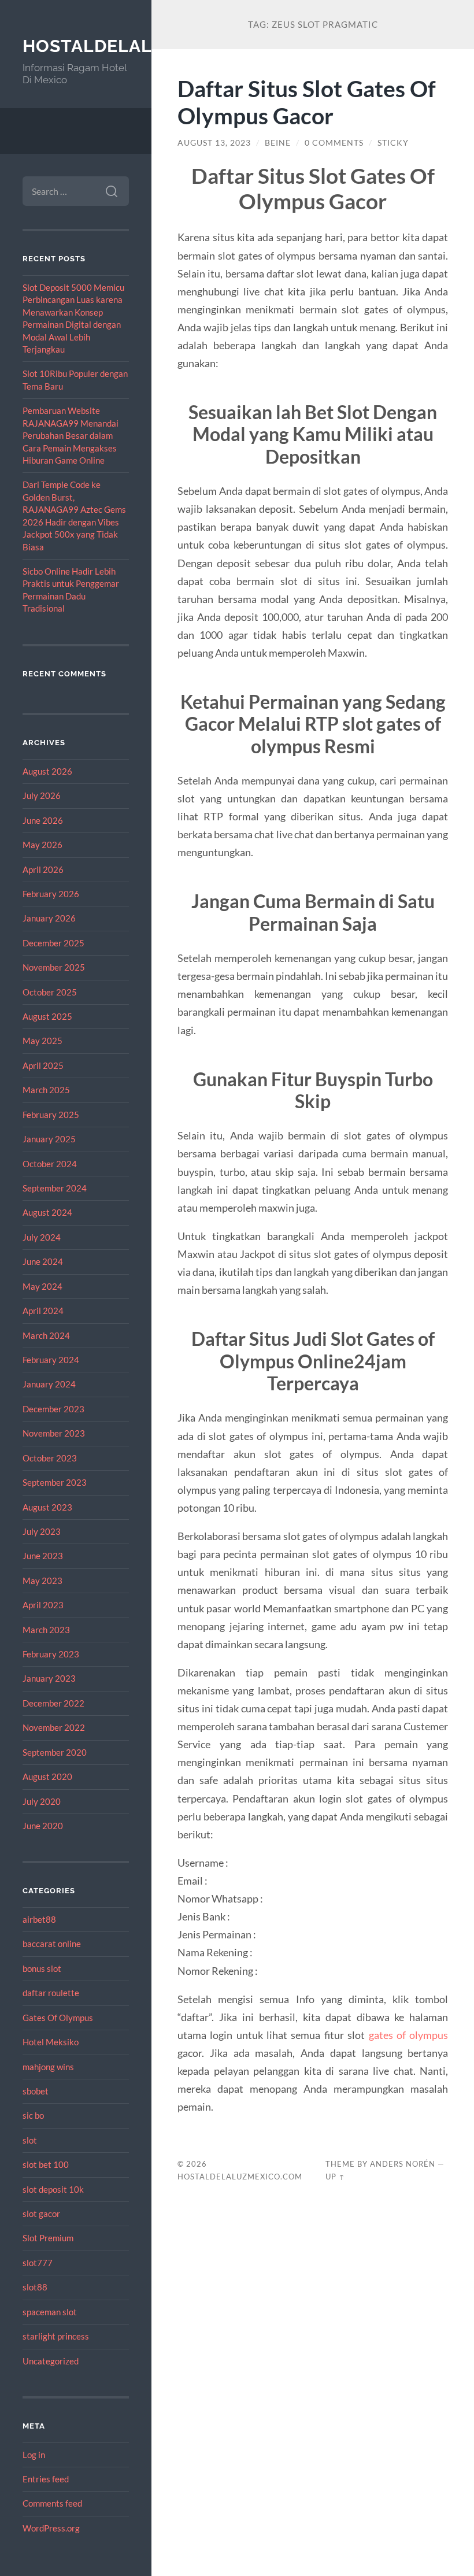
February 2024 (51, 1360)
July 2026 (42, 795)
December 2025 (53, 943)
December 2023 (53, 1409)
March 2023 (46, 1630)
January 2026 (49, 918)
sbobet (36, 2091)
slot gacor (41, 2214)
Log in (34, 2455)
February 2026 (51, 894)
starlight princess (56, 2336)
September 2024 (55, 1188)
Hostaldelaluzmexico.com (240, 2177)
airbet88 (39, 1919)
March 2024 (46, 1335)
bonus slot (42, 1968)
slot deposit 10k (53, 2189)
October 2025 (50, 992)
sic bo (33, 2115)
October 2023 (50, 1458)
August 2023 (47, 1507)
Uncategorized (51, 2361)
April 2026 (43, 869)
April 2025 (43, 1065)
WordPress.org (51, 2528)
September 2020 (55, 1752)
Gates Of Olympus (58, 2018)
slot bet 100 (46, 2164)
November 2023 (54, 1433)
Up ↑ (335, 2177)
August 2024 (47, 1212)
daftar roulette (51, 1993)
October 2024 (50, 1164)
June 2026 (43, 820)
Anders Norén (403, 2164)
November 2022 (54, 1727)
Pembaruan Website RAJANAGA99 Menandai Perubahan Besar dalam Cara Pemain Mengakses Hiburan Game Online (71, 435)
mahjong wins (48, 2067)
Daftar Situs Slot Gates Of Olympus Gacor (307, 102)
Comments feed (52, 2503)
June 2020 (43, 1826)
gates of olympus (409, 2035)
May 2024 (42, 1286)
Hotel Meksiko (51, 2042)
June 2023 (43, 1556)
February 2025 (51, 1115)
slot (30, 2140)
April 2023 (43, 1605)
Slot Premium (48, 2238)
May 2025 (42, 1041)
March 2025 (46, 1090)
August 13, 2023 (214, 143)
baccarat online (52, 1944)
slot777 (38, 2263)
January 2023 (49, 1678)
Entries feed (46, 2479)
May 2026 (42, 845)
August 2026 (47, 771)
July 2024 (42, 1237)
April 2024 (43, 1311)
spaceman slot (50, 2312)
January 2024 (49, 1384)
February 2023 (51, 1654)
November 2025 (54, 967)
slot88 (35, 2287)
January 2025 (49, 1139)
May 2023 (42, 1581)
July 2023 (42, 1531)
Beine (278, 143)
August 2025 (47, 1016)
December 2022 (53, 1703)
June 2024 (43, 1261)
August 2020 (47, 1776)
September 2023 (55, 1482)
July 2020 (42, 1801)
